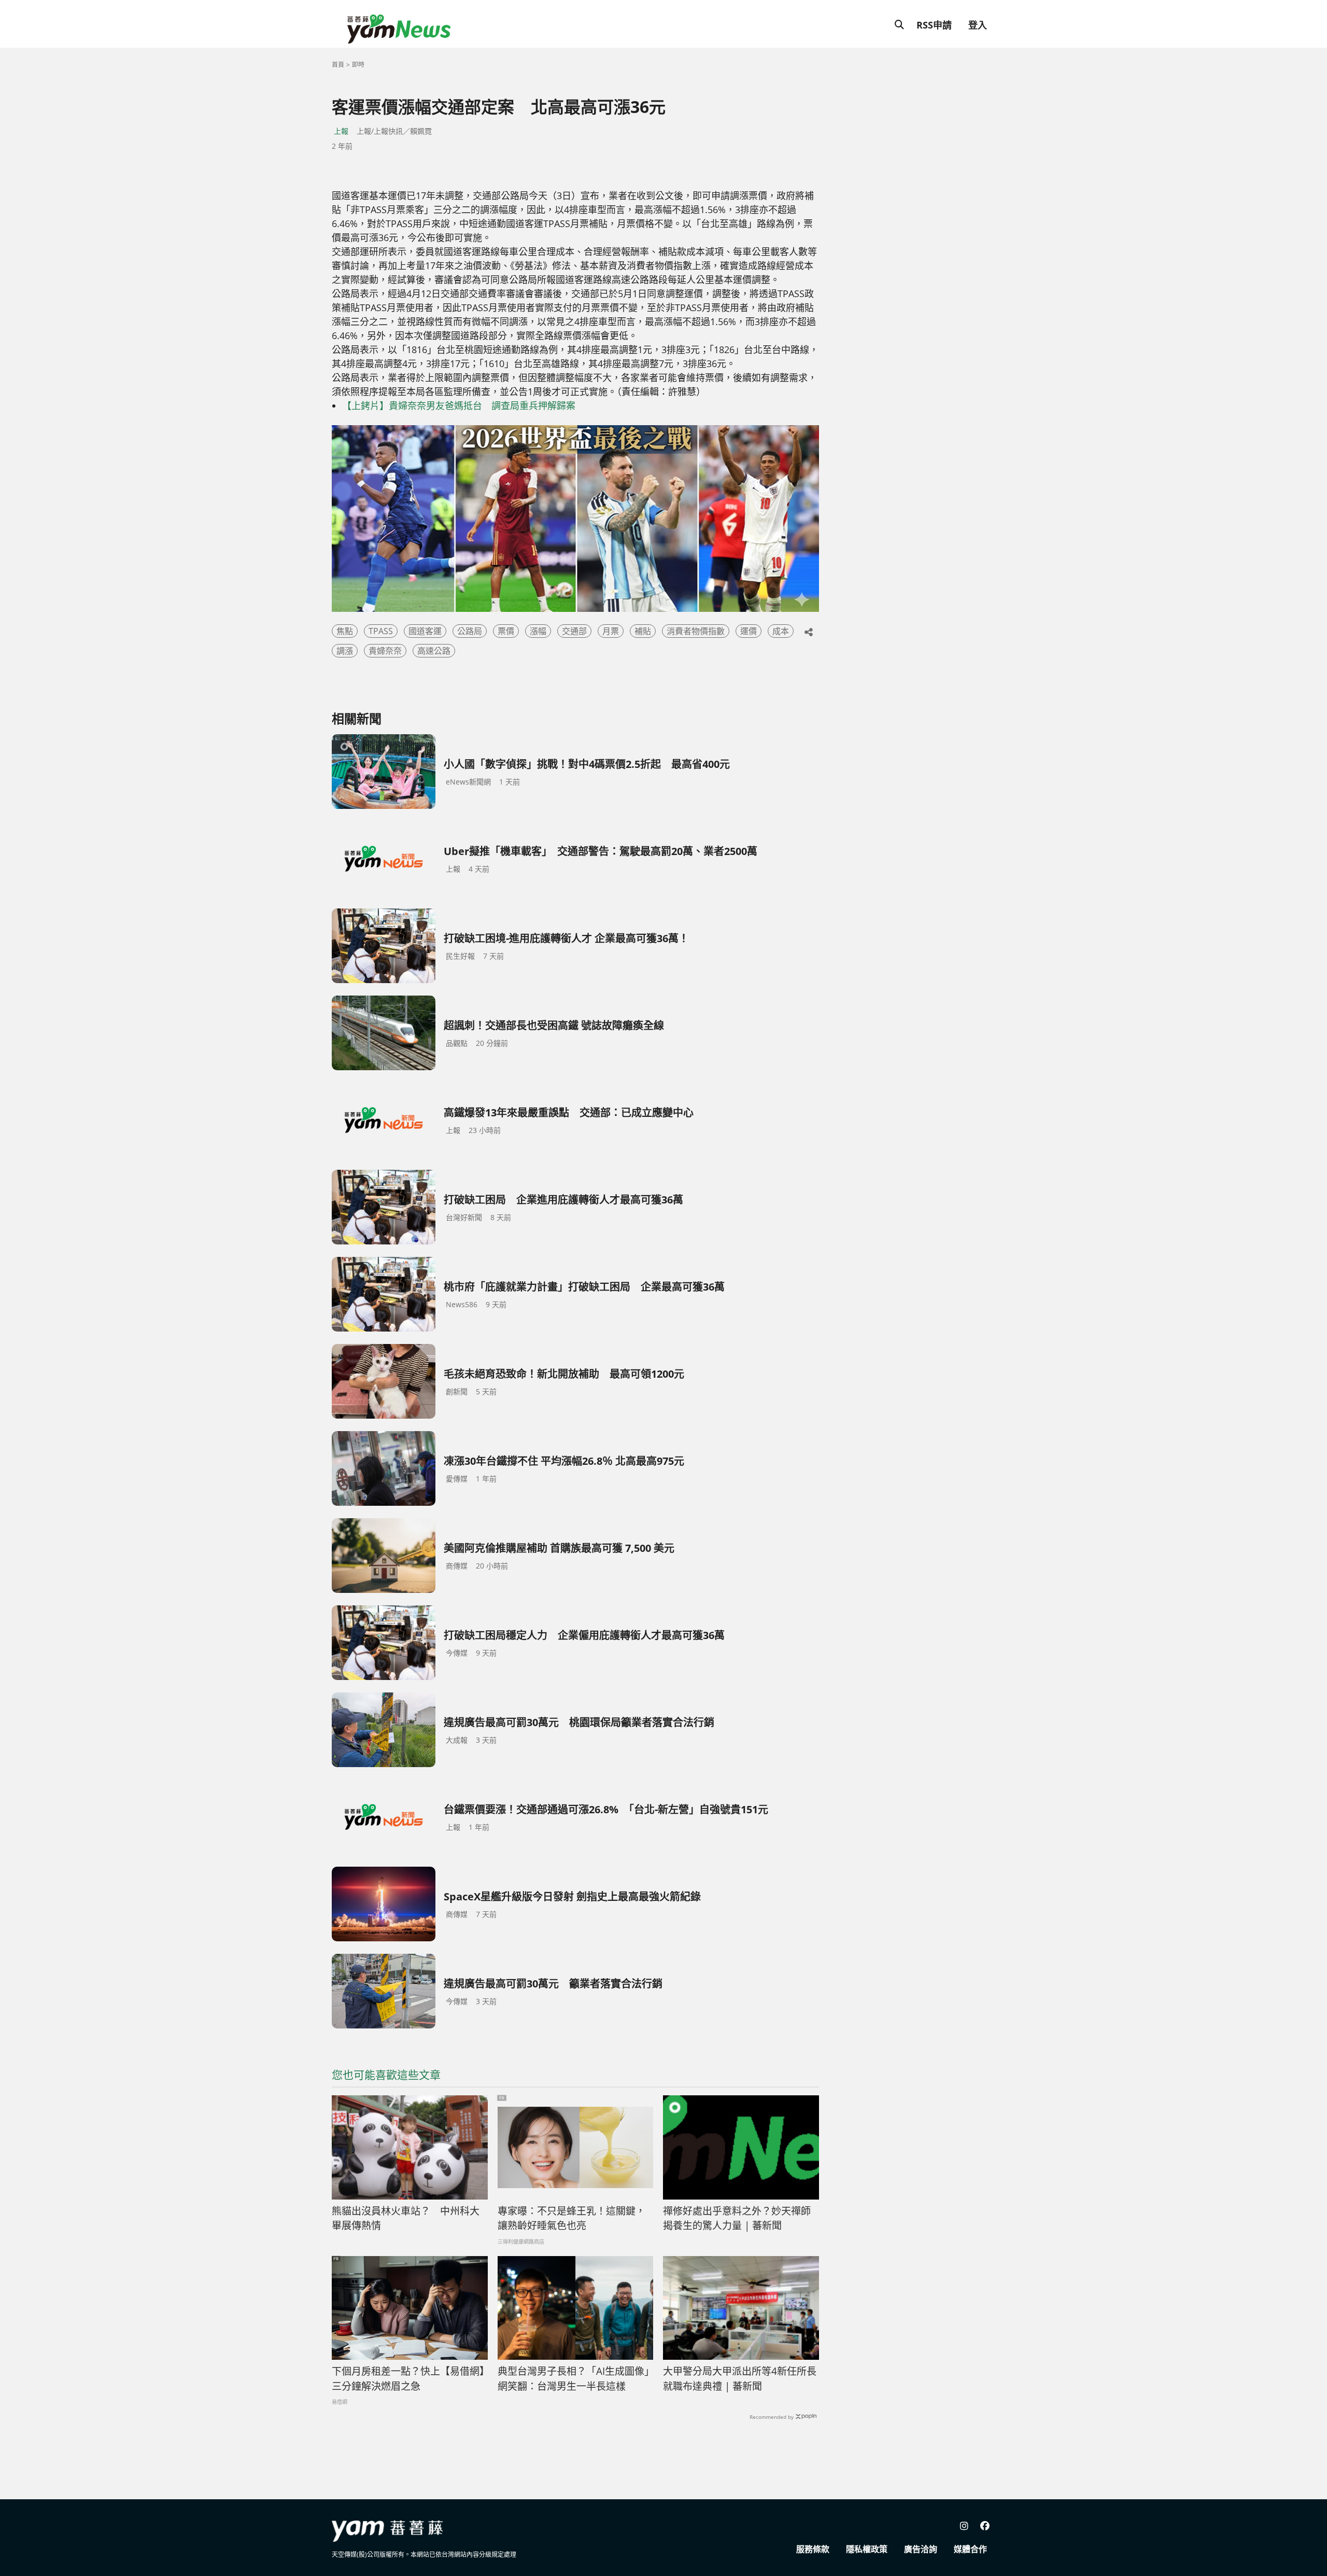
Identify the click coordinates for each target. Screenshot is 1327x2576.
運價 (749, 631)
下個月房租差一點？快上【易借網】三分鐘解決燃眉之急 (408, 2379)
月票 (611, 631)
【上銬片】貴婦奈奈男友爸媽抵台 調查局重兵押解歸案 (459, 405)
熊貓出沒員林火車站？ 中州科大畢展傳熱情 (406, 2218)
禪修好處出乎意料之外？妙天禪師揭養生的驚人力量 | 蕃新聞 (737, 2218)
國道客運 (425, 631)
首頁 (338, 65)
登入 (978, 25)
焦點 (345, 631)
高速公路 (434, 651)
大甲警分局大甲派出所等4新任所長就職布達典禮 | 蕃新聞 (740, 2379)
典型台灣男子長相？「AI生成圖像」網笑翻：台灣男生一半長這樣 (574, 2379)
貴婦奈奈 (385, 651)
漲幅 (538, 631)
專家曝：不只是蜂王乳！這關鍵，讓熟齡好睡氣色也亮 (571, 2218)
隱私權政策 (867, 2549)
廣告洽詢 (921, 2549)
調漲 (345, 651)
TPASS (381, 631)
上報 (341, 131)
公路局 (470, 631)
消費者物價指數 (696, 631)
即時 (358, 65)
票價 (506, 631)
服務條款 (813, 2549)
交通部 (574, 631)
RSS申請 (934, 25)
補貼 (643, 631)
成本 (781, 631)
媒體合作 (970, 2549)
